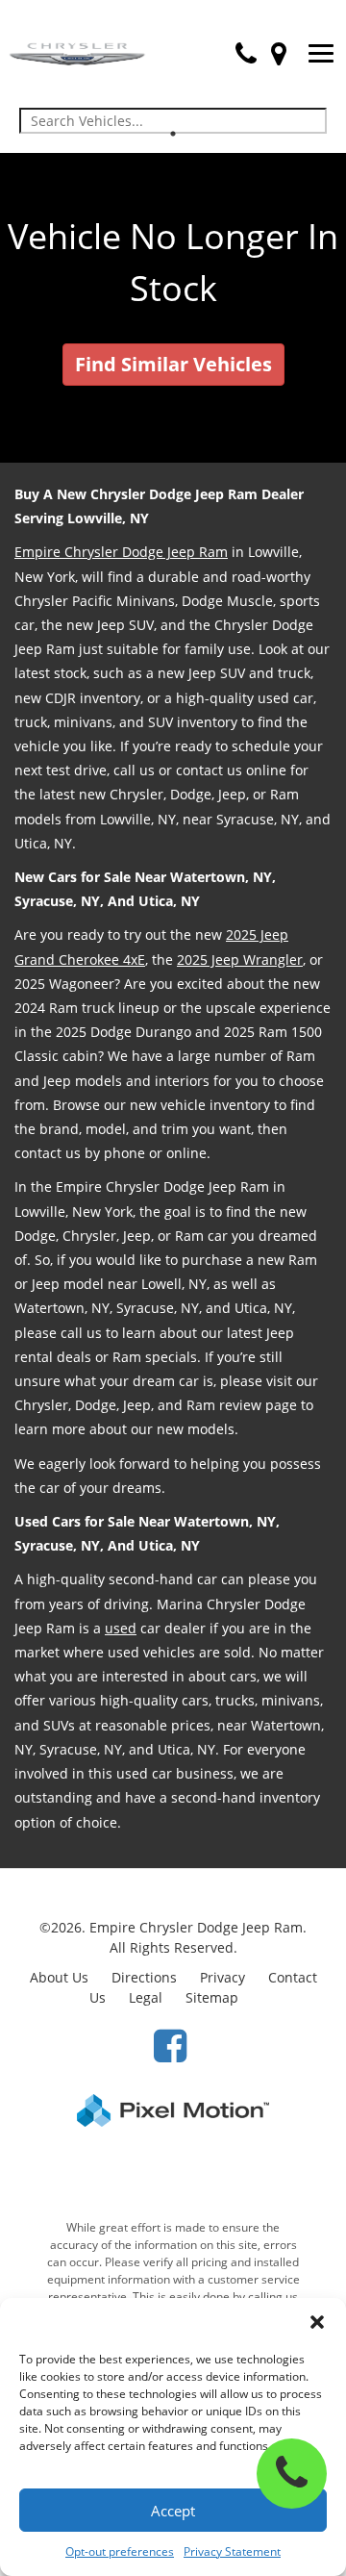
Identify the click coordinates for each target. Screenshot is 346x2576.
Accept (173, 2511)
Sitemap (212, 1997)
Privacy (222, 1977)
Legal (146, 1997)
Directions (144, 1977)
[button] (317, 2322)
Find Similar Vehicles (173, 364)
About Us (59, 1977)
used (121, 1628)
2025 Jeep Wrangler (240, 960)
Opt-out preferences (120, 2551)
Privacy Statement (232, 2551)
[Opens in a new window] (170, 2045)
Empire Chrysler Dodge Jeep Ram (121, 552)
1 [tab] (173, 133)
